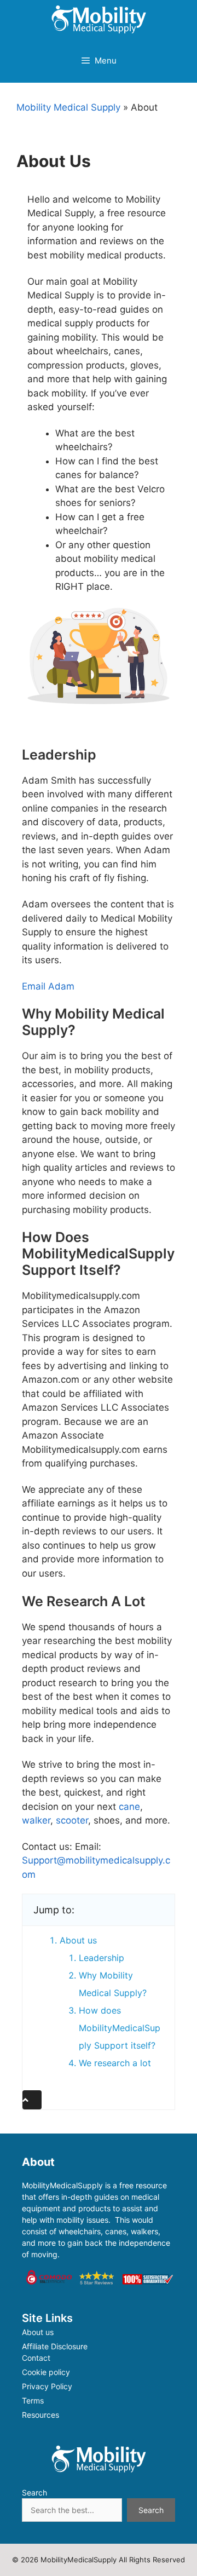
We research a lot (115, 2063)
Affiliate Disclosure (55, 2346)
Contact (36, 2358)
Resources (40, 2415)
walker (36, 1820)
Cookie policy (46, 2372)
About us (78, 1940)
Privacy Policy (47, 2386)
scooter (72, 1820)
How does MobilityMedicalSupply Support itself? (120, 2028)
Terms (33, 2400)
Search (34, 2492)
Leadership (102, 1958)
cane (129, 1807)
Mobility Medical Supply (68, 107)
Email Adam (48, 986)
